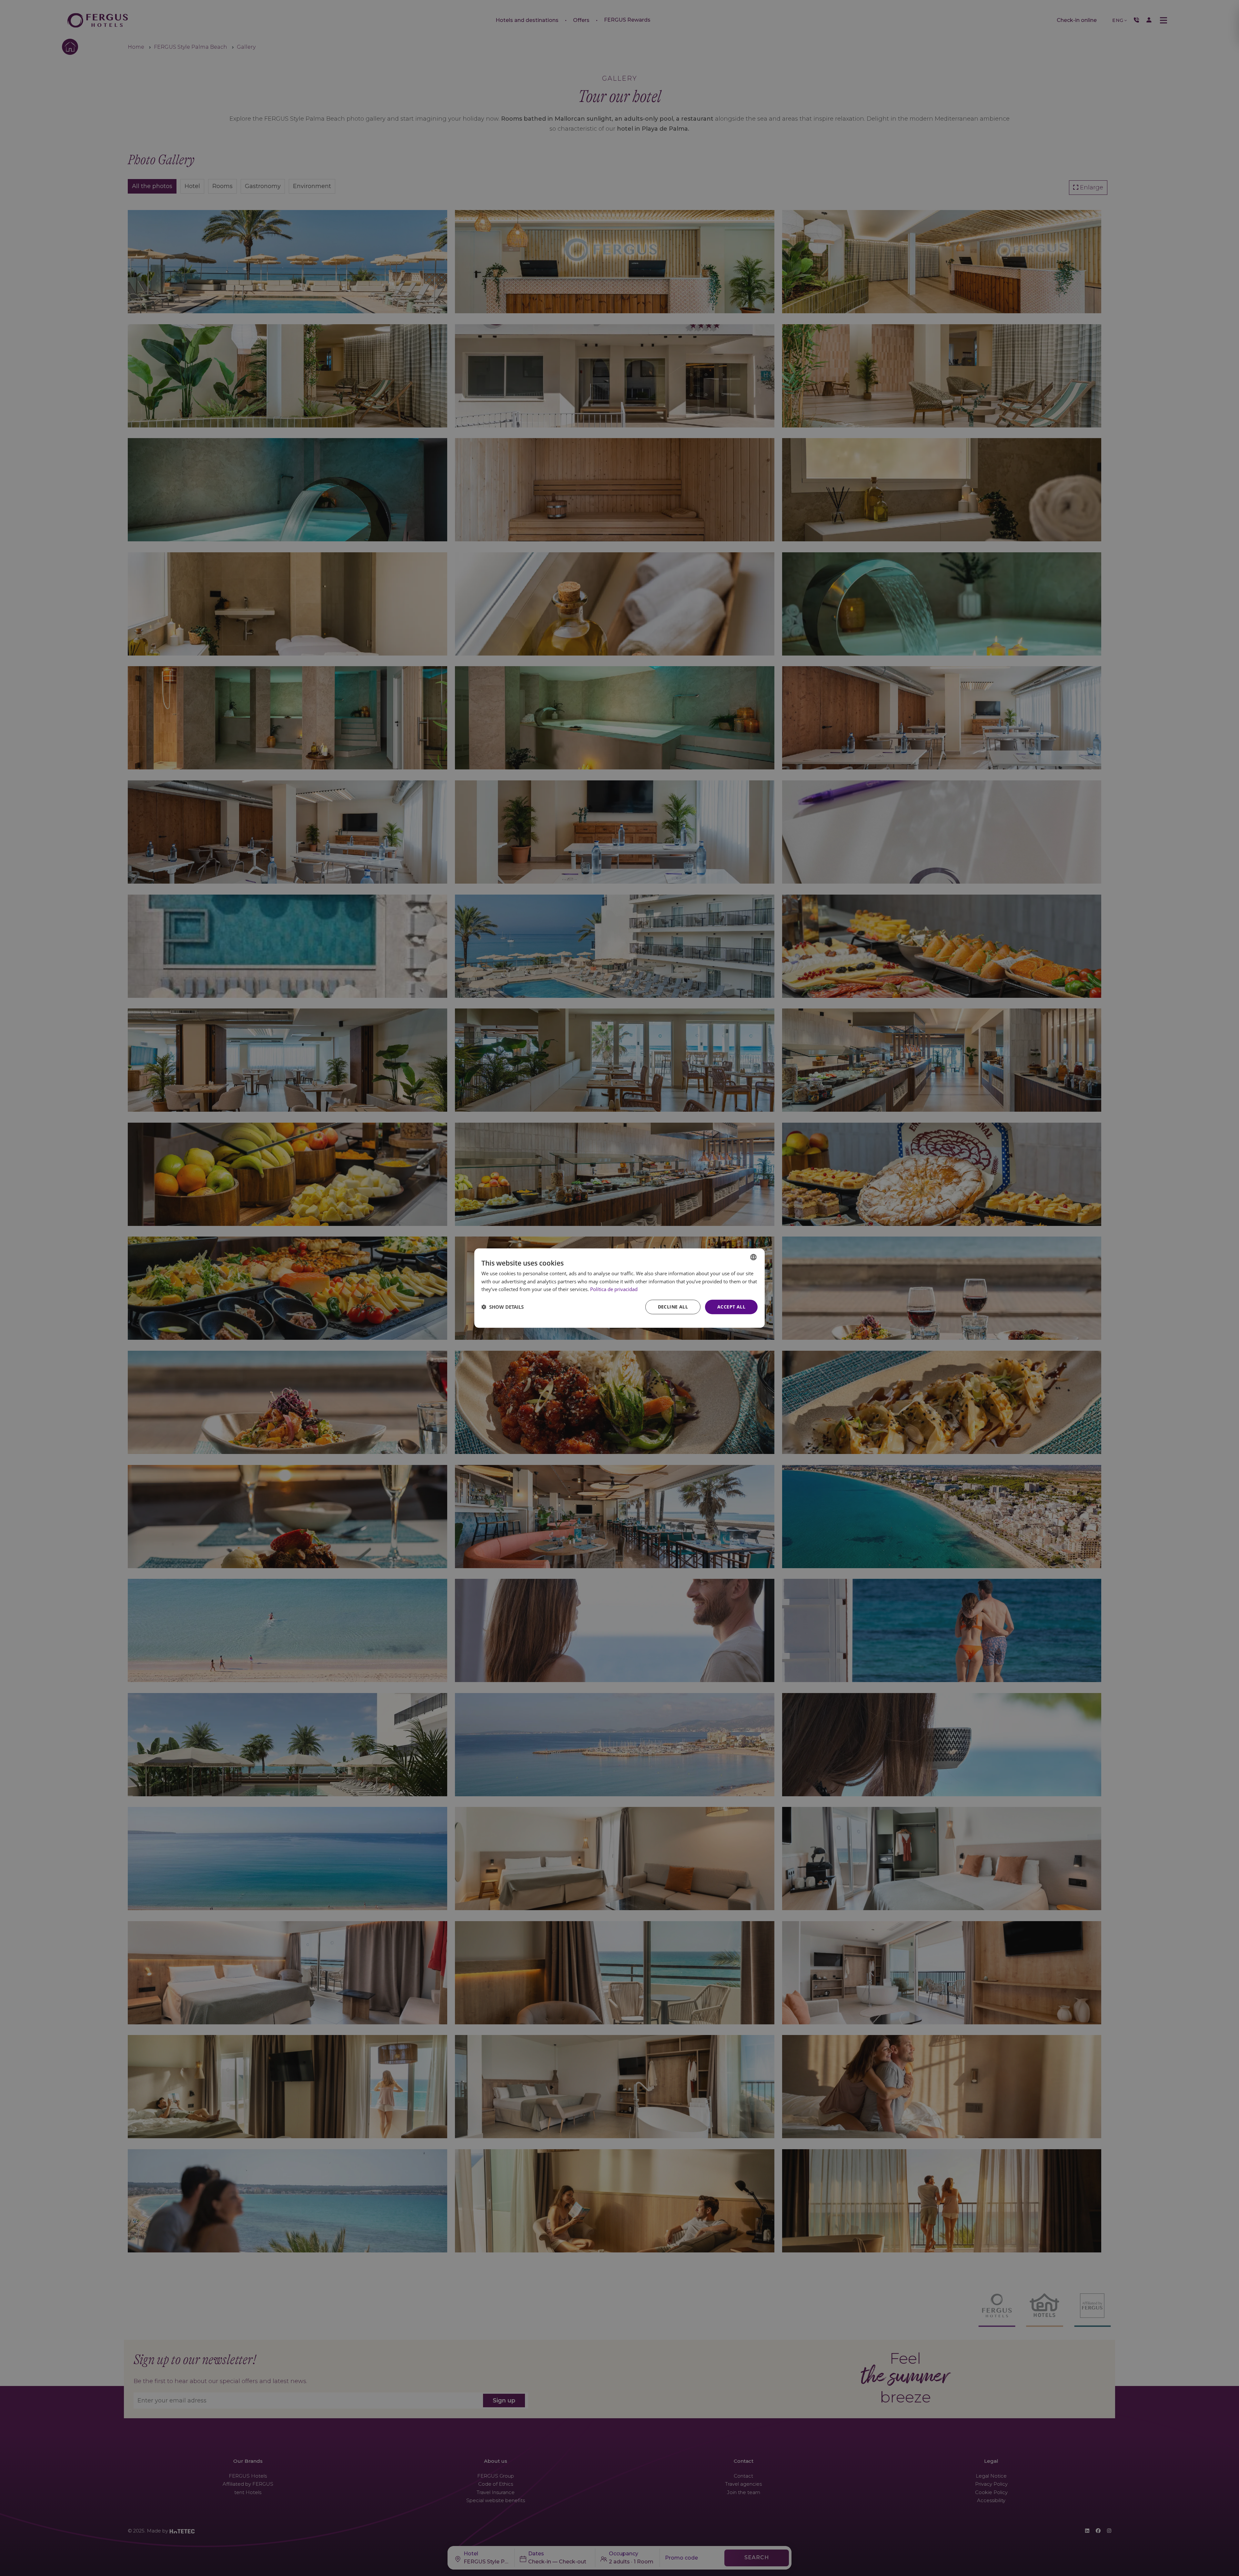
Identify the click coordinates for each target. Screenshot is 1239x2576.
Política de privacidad (614, 1289)
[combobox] (753, 1257)
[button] (503, 1307)
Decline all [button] (673, 1307)
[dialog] (619, 1288)
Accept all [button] (731, 1307)
